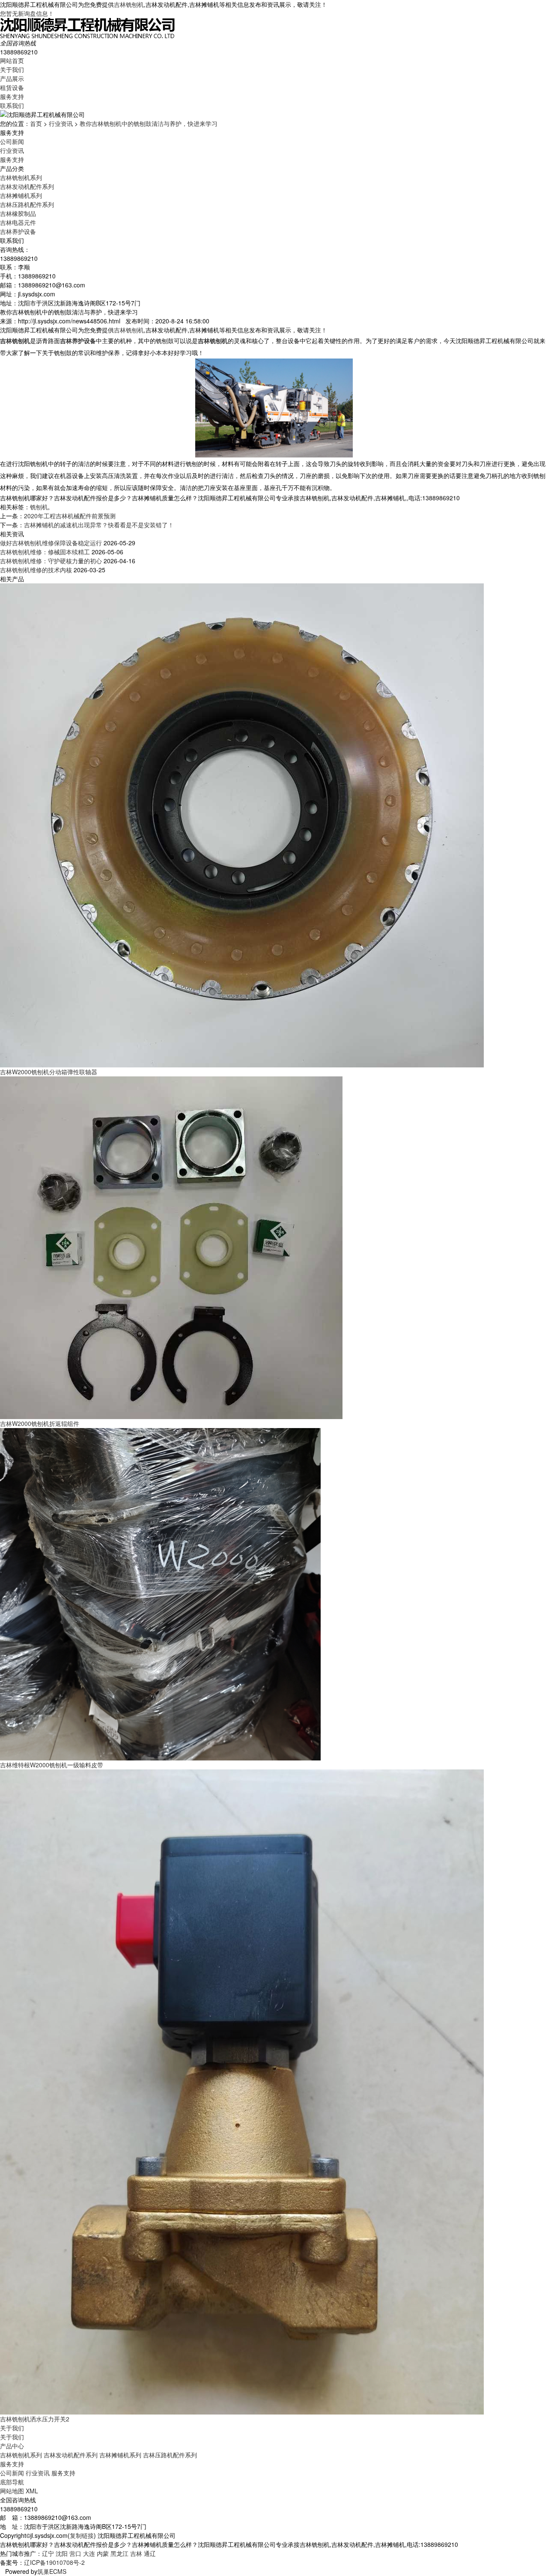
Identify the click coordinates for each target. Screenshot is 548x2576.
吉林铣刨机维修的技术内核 (36, 570)
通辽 (150, 2553)
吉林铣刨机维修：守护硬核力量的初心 (51, 561)
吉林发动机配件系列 (27, 186)
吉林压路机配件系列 (27, 204)
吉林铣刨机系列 (21, 177)
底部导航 (12, 2482)
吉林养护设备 (18, 231)
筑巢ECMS (52, 2571)
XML (32, 2491)
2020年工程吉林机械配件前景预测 (70, 516)
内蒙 (103, 2553)
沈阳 (62, 2553)
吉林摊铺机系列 (21, 195)
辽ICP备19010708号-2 (54, 2562)
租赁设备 (12, 87)
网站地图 (12, 2491)
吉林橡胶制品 (18, 213)
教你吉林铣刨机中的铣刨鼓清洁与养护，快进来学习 (149, 123)
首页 (36, 123)
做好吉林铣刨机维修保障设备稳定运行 (51, 543)
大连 (89, 2553)
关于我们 (12, 69)
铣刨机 (39, 507)
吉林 (136, 2553)
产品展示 (12, 78)
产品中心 (12, 2446)
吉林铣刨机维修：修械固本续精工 (45, 552)
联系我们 (12, 105)
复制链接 (82, 2535)
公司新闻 (12, 141)
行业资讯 (61, 123)
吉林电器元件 (18, 222)
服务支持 (12, 96)
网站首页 (12, 60)
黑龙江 (119, 2553)
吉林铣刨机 (129, 4)
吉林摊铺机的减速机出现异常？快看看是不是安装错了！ (99, 525)
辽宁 (48, 2553)
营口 (75, 2553)
